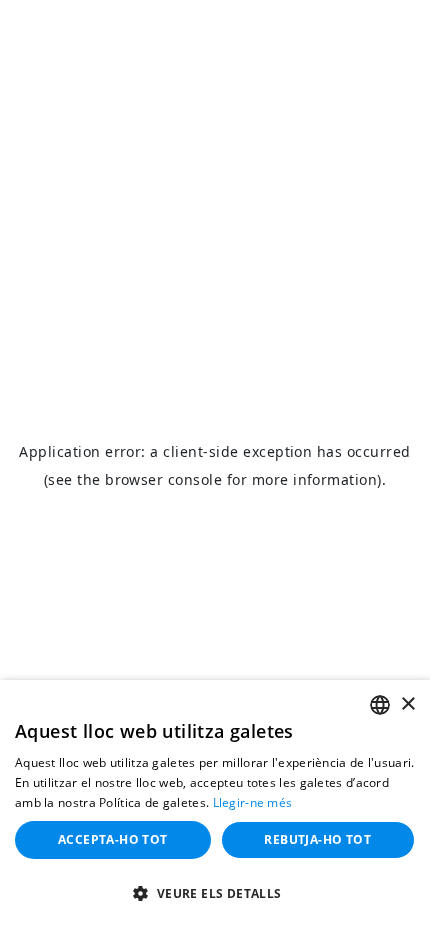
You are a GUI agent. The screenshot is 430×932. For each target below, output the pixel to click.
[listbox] (380, 705)
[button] (215, 894)
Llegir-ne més (253, 802)
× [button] (407, 704)
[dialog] (215, 806)
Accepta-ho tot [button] (113, 839)
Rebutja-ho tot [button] (317, 839)
